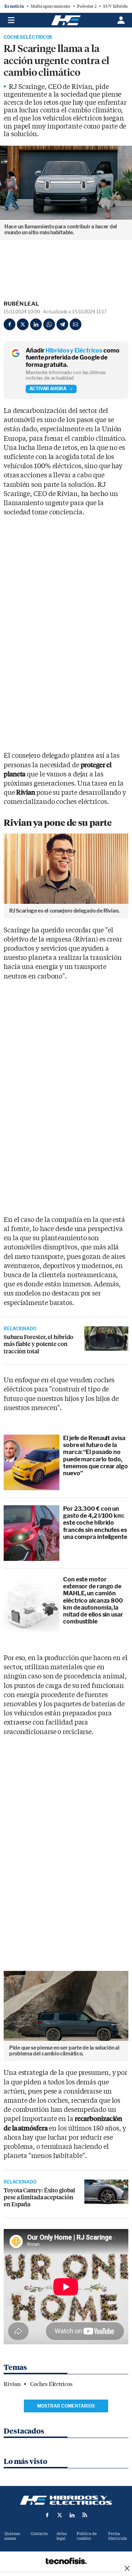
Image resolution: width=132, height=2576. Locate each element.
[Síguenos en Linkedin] (72, 2515)
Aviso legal (62, 2536)
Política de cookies (87, 2536)
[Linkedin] (36, 324)
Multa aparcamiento (50, 6)
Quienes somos (12, 2536)
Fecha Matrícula (118, 2536)
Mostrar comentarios (66, 2406)
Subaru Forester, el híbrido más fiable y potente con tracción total (38, 1344)
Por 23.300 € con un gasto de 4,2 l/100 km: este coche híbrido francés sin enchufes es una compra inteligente (95, 1523)
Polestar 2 (87, 6)
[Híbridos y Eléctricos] (66, 2500)
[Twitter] (23, 324)
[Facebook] (10, 324)
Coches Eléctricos (28, 37)
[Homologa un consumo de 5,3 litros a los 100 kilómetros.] (106, 2192)
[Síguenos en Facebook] (47, 2515)
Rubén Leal (21, 304)
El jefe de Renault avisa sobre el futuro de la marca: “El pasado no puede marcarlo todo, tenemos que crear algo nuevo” (96, 1456)
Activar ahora (48, 389)
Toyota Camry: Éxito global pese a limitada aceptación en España (39, 2197)
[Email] (76, 324)
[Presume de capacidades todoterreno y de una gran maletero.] (106, 1339)
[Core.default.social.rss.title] (85, 2515)
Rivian (12, 2384)
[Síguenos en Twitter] (60, 2515)
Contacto (39, 2534)
